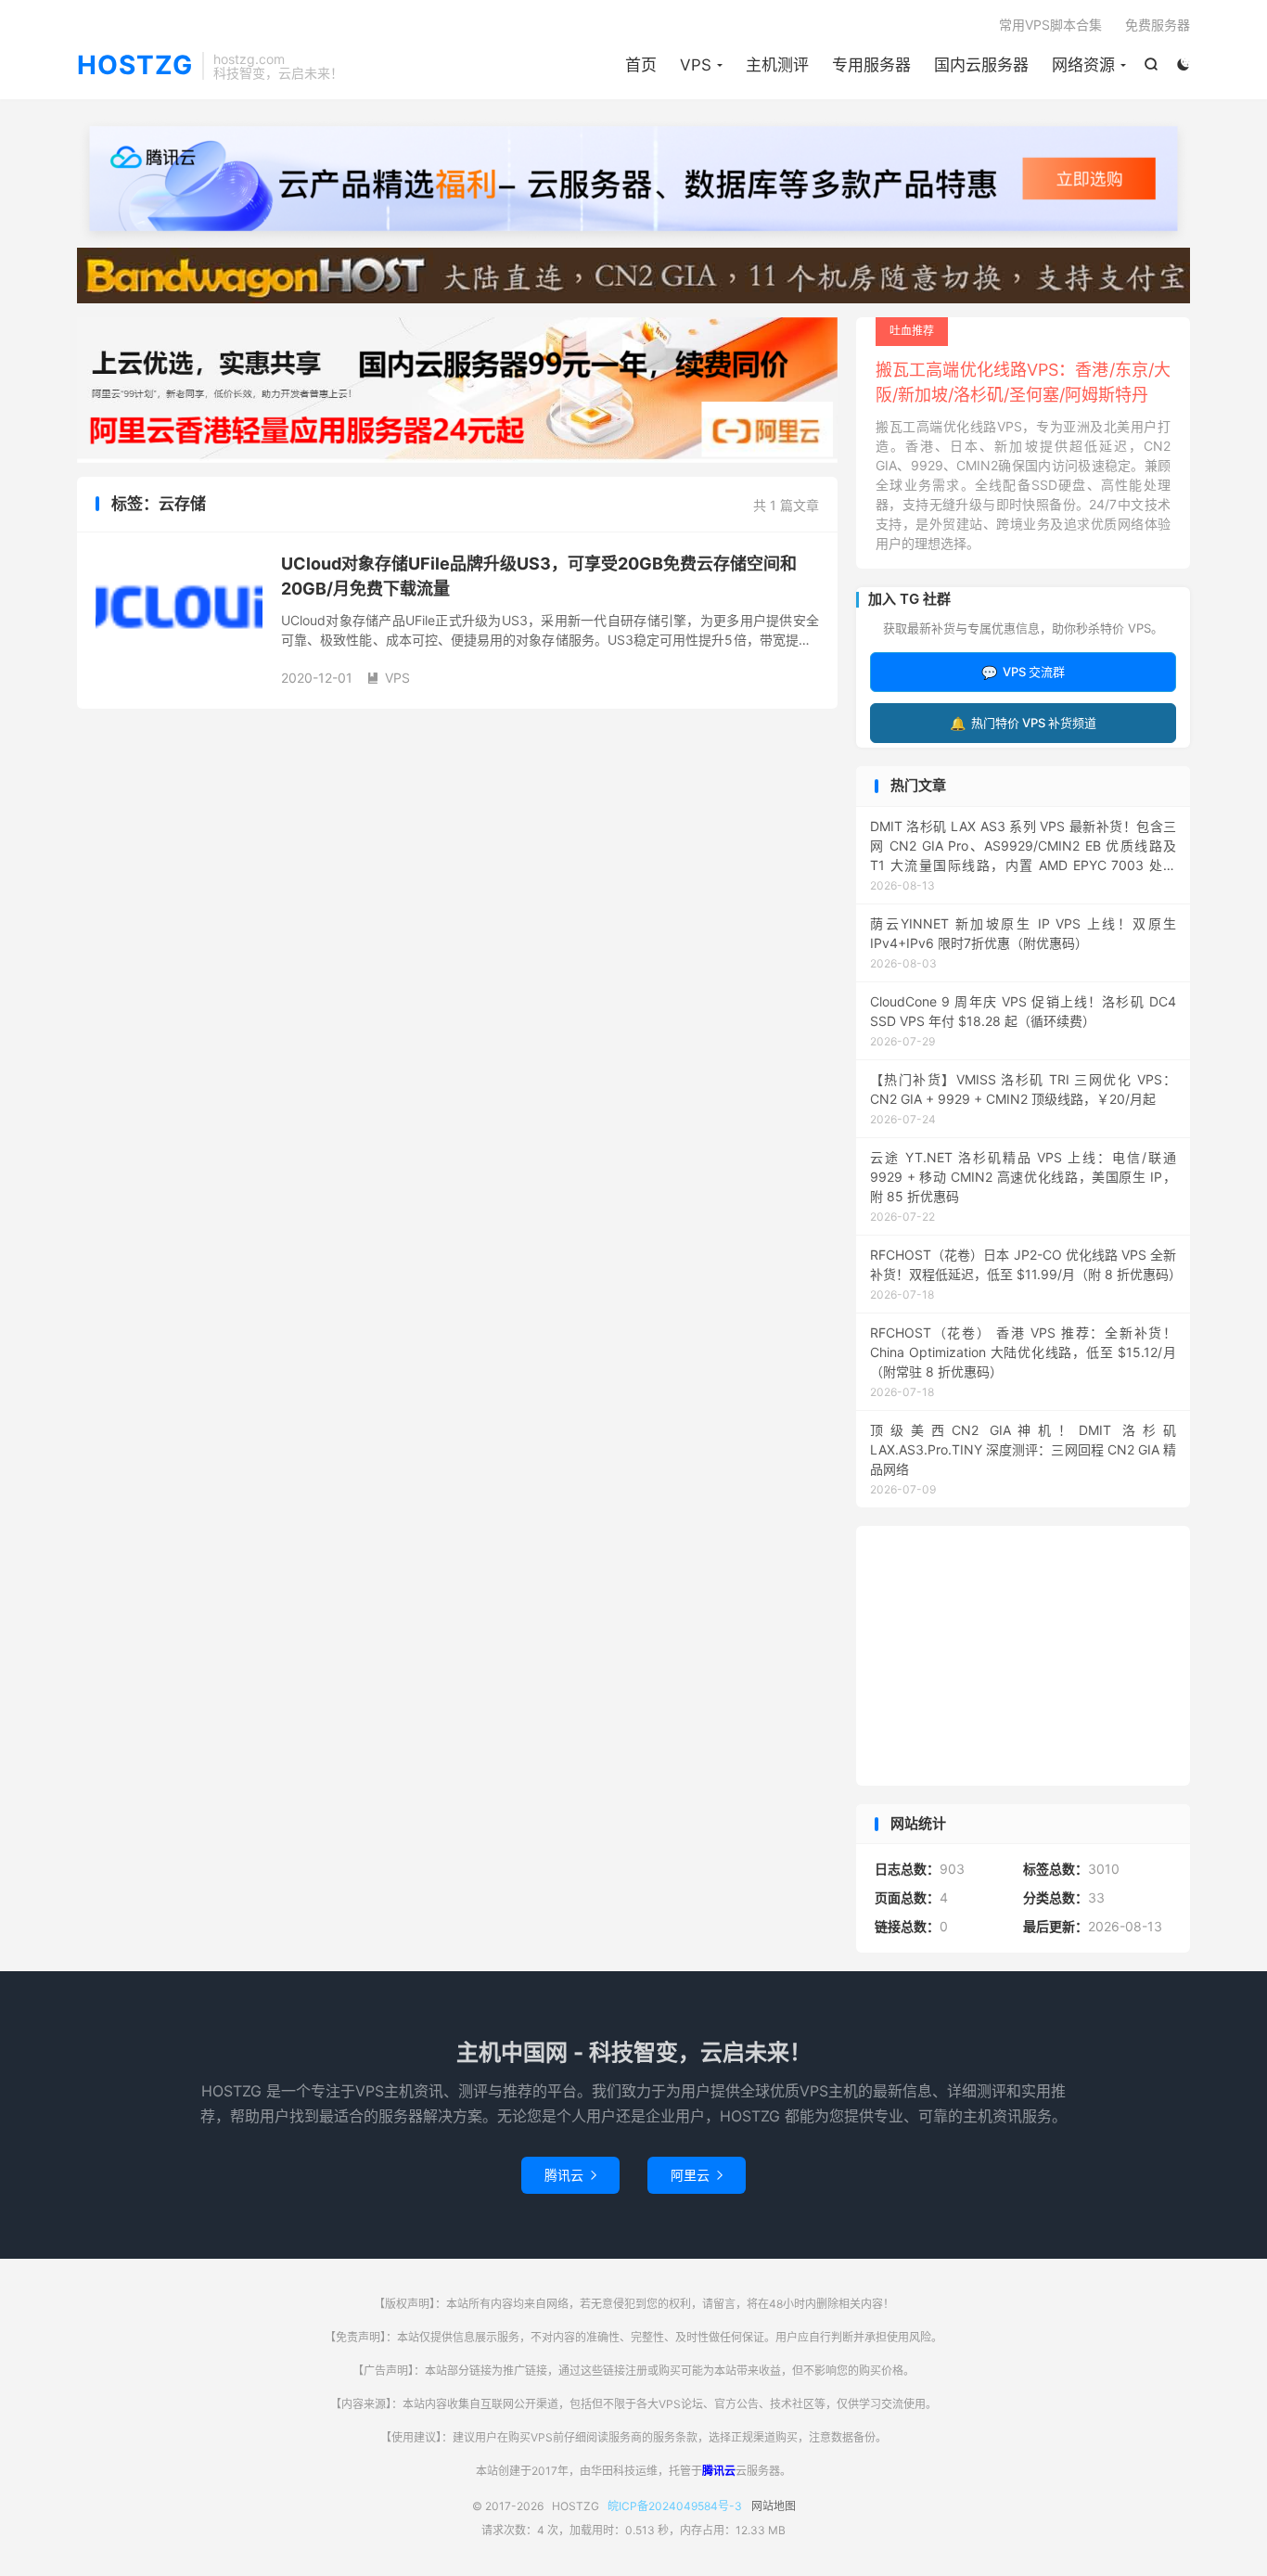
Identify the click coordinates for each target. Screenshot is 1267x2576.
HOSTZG (135, 66)
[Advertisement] (1023, 1656)
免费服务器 (1158, 25)
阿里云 (697, 2175)
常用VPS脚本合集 (1050, 25)
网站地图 (774, 2506)
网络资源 (1083, 65)
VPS (696, 65)
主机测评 (777, 65)
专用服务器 (871, 65)
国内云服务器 (981, 65)
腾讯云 (570, 2175)
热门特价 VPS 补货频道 (1023, 723)
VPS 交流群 (1023, 672)
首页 (641, 65)
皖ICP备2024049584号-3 (675, 2506)
